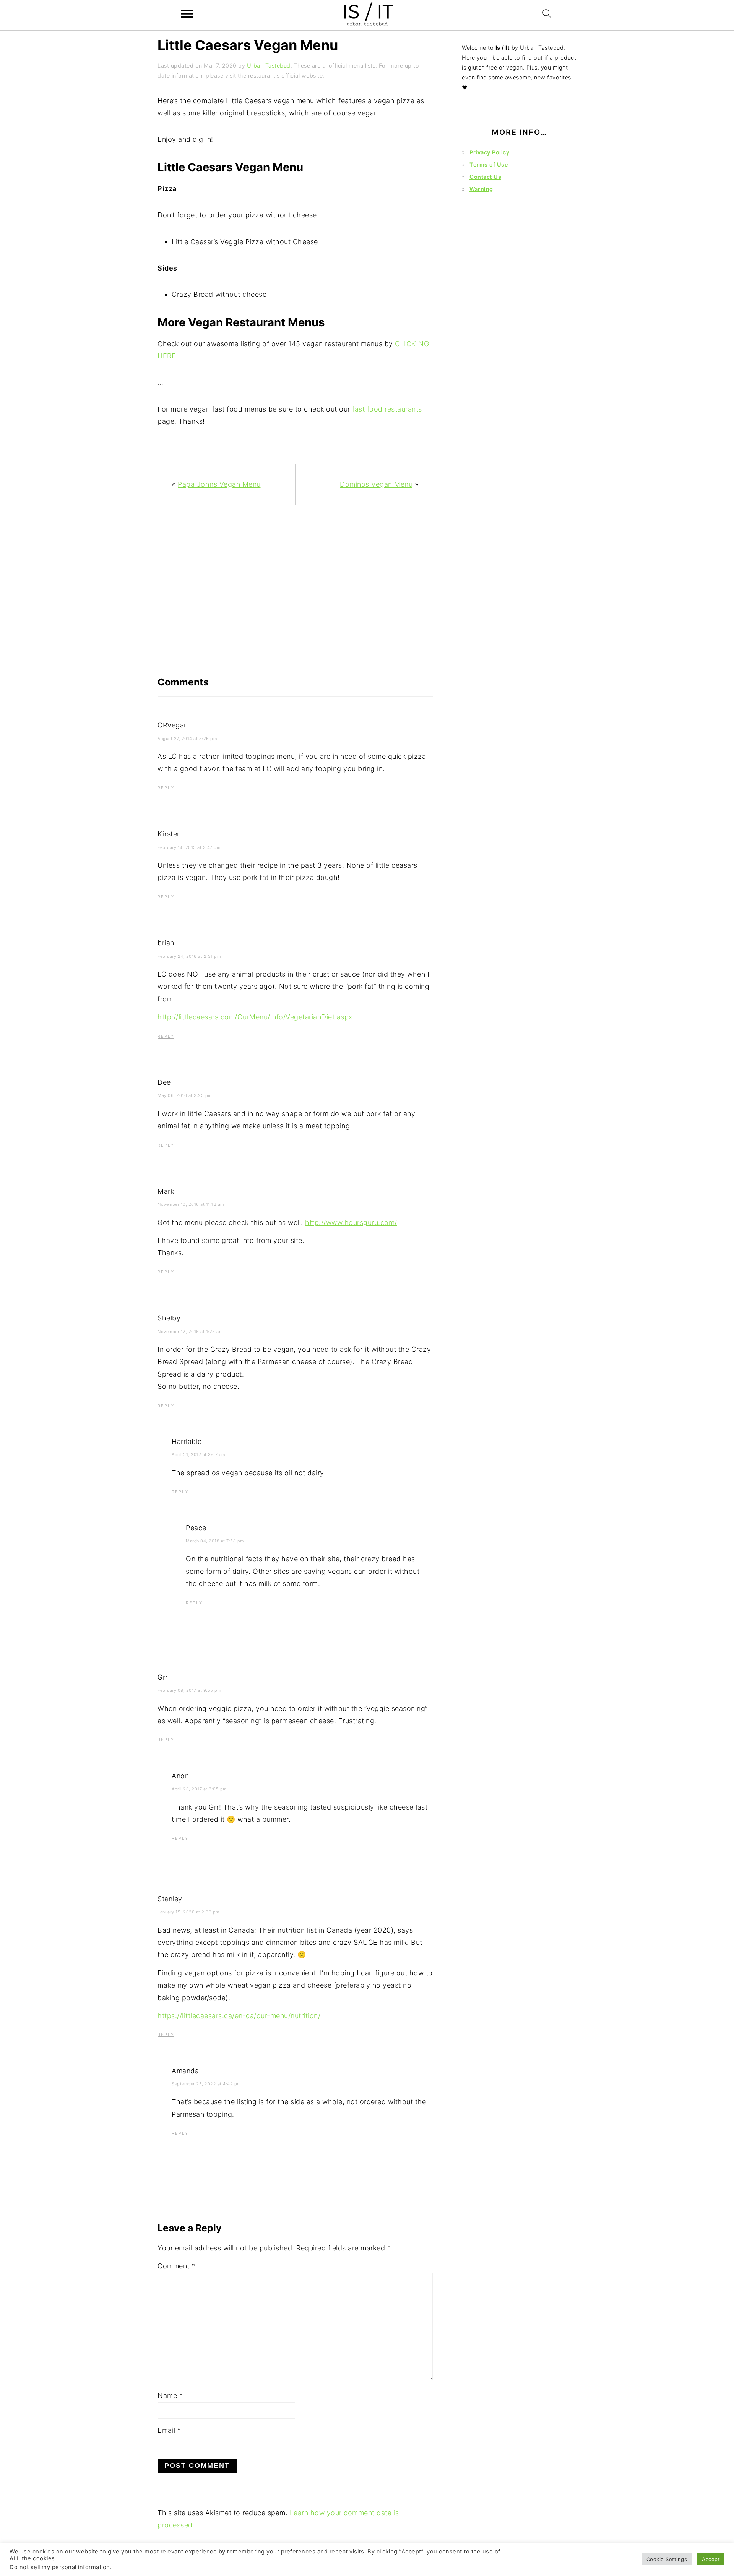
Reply (166, 788)
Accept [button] (711, 2559)
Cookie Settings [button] (667, 2559)
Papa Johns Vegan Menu (219, 484)
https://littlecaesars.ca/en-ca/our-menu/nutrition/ (239, 2016)
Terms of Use (489, 164)
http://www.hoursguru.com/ (351, 1222)
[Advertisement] (295, 594)
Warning (481, 189)
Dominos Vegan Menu (376, 484)
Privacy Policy (489, 152)
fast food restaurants (387, 409)
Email (169, 2430)
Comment (176, 2266)
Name (170, 2395)
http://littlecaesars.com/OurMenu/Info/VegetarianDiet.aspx (255, 1017)
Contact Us (485, 177)
